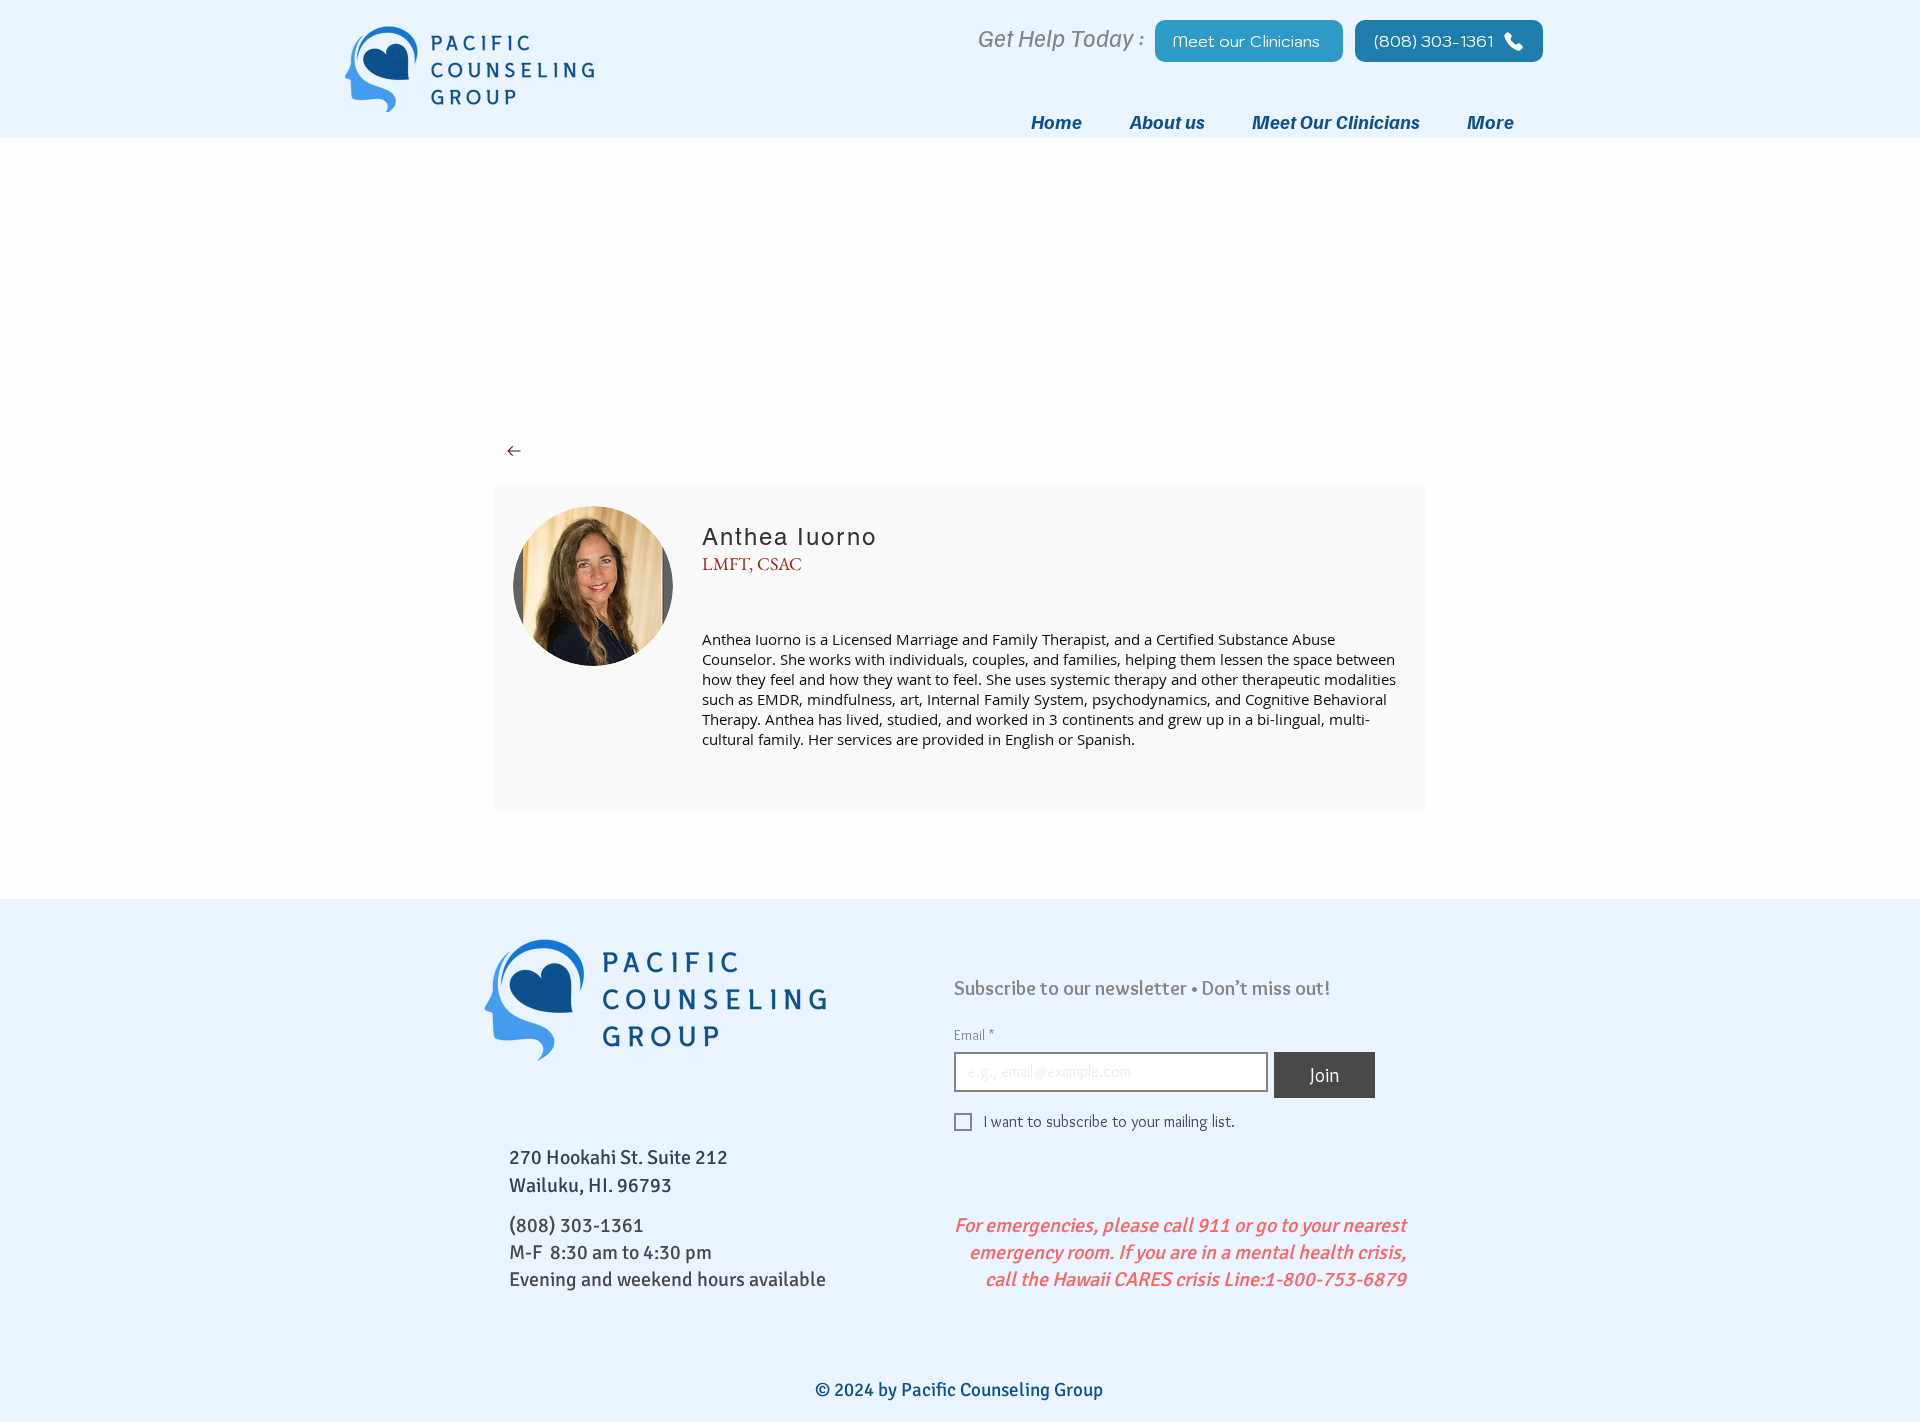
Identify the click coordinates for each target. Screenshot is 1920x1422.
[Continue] (514, 451)
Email (974, 1035)
